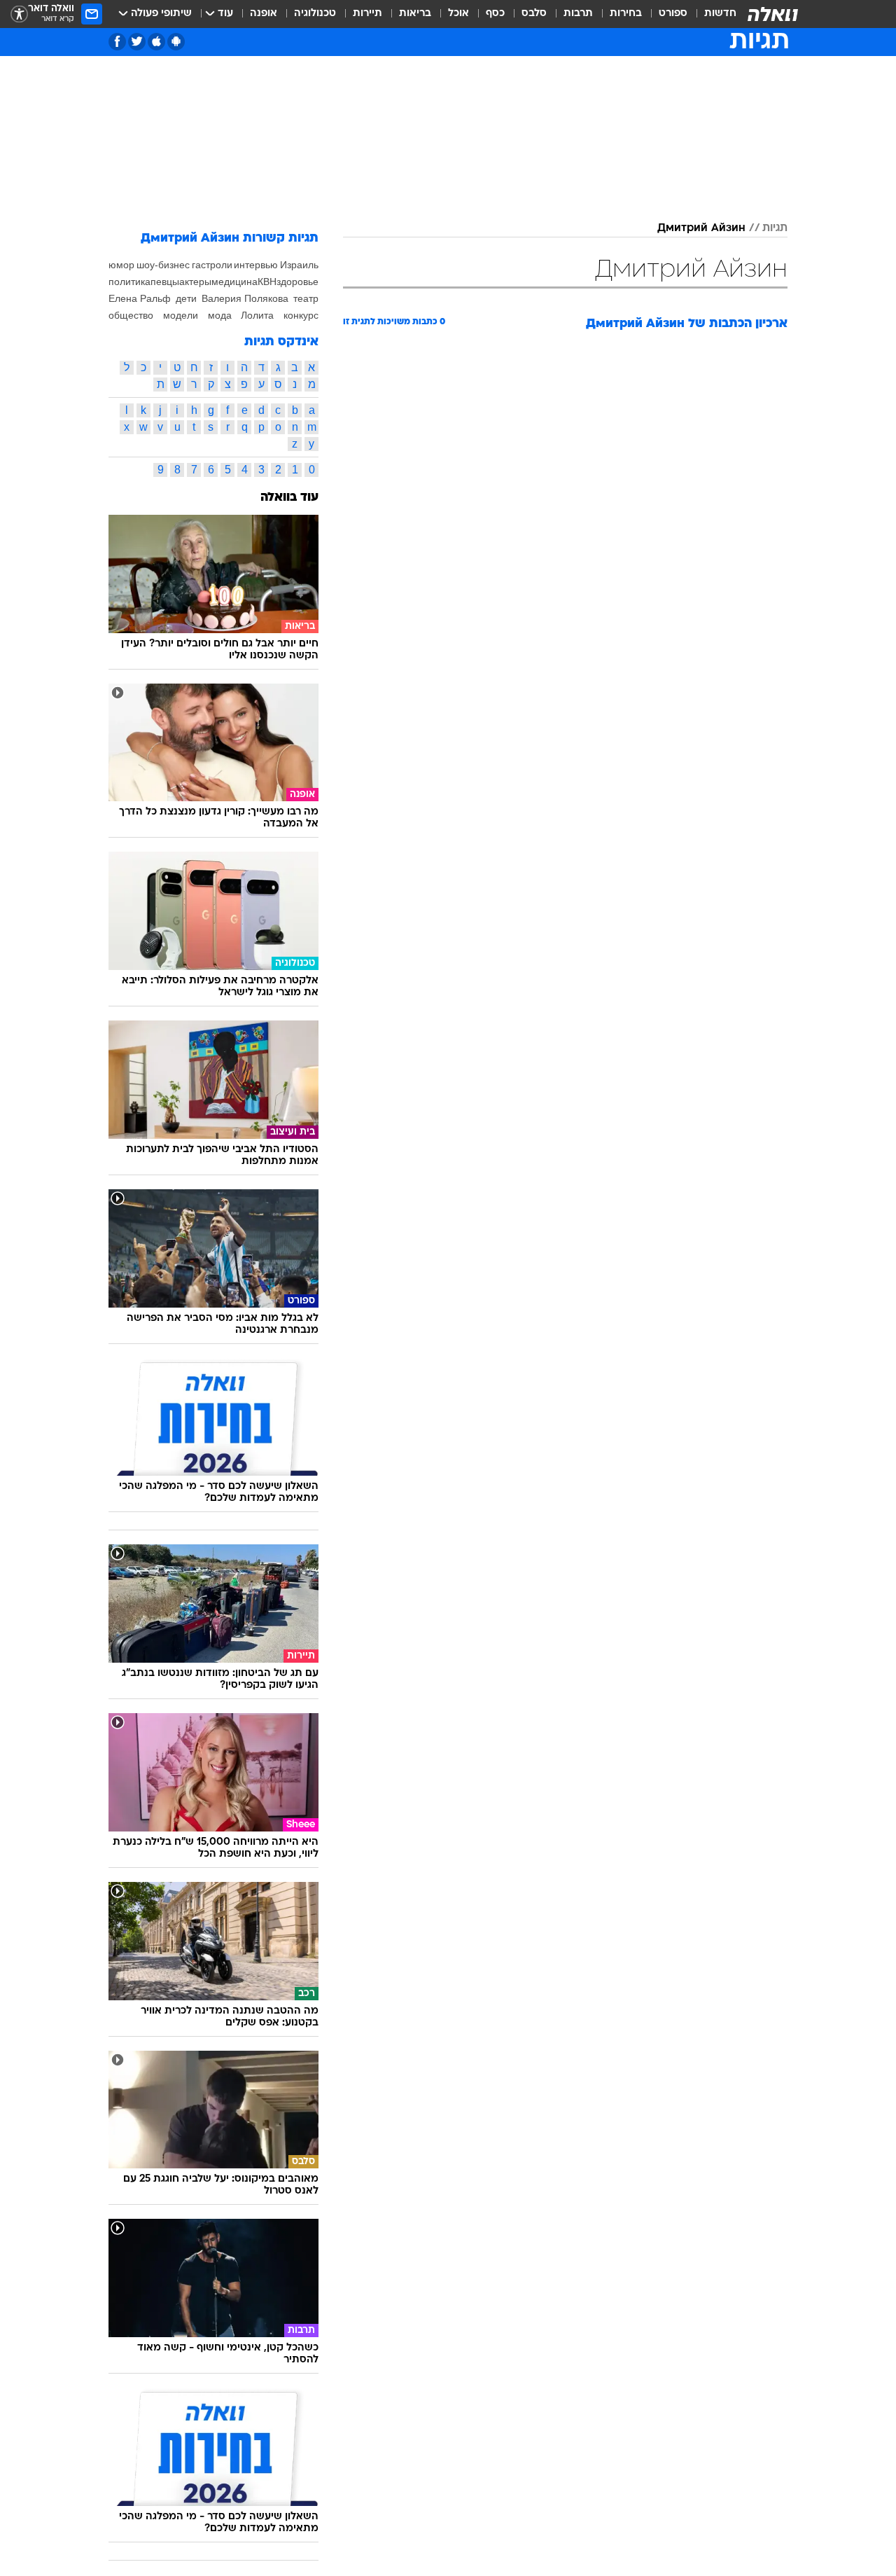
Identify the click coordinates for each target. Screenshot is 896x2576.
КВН (267, 282)
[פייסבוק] (117, 42)
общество (131, 315)
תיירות (367, 14)
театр (306, 298)
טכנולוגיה (315, 14)
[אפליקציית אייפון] (156, 42)
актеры (195, 282)
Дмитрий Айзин (701, 228)
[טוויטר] (137, 42)
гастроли (212, 265)
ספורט (673, 14)
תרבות (578, 14)
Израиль (299, 265)
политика (129, 282)
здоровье (297, 282)
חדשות (720, 14)
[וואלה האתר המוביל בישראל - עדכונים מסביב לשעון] (773, 14)
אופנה (264, 14)
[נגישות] (19, 14)
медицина (234, 282)
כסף (495, 14)
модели (181, 315)
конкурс (301, 315)
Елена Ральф (140, 298)
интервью (256, 265)
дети (186, 298)
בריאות (415, 14)
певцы (165, 282)
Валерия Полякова (245, 298)
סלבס (534, 14)
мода (220, 315)
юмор (121, 265)
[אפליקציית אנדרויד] (176, 42)
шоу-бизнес (163, 265)
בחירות (626, 14)
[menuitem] (712, 14)
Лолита (257, 315)
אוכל (458, 14)
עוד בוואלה (289, 498)
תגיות (775, 228)
